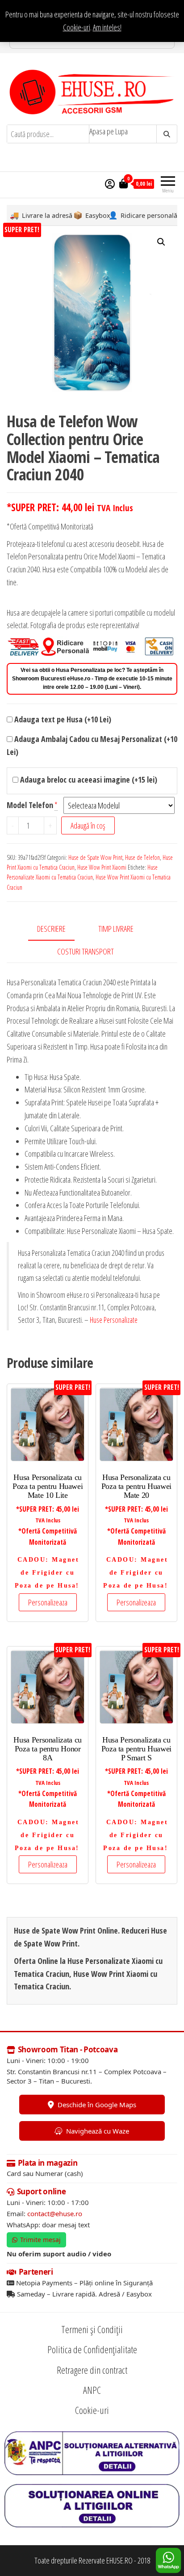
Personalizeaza (48, 1602)
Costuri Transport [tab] (86, 951)
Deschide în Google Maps (97, 2105)
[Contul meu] (110, 183)
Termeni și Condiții (92, 2329)
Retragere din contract (92, 2370)
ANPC (92, 2390)
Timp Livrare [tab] (116, 929)
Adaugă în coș (88, 825)
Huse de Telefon (142, 857)
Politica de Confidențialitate (92, 2349)
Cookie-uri (77, 27)
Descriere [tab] (51, 929)
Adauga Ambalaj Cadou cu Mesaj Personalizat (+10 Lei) (92, 745)
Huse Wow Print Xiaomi (102, 867)
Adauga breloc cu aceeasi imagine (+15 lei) (88, 779)
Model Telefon (30, 805)
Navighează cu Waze (98, 2131)
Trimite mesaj (40, 2240)
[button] (161, 242)
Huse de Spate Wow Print (95, 857)
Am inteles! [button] (107, 27)
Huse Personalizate (114, 1320)
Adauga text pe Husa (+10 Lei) (62, 719)
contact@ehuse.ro (55, 2213)
